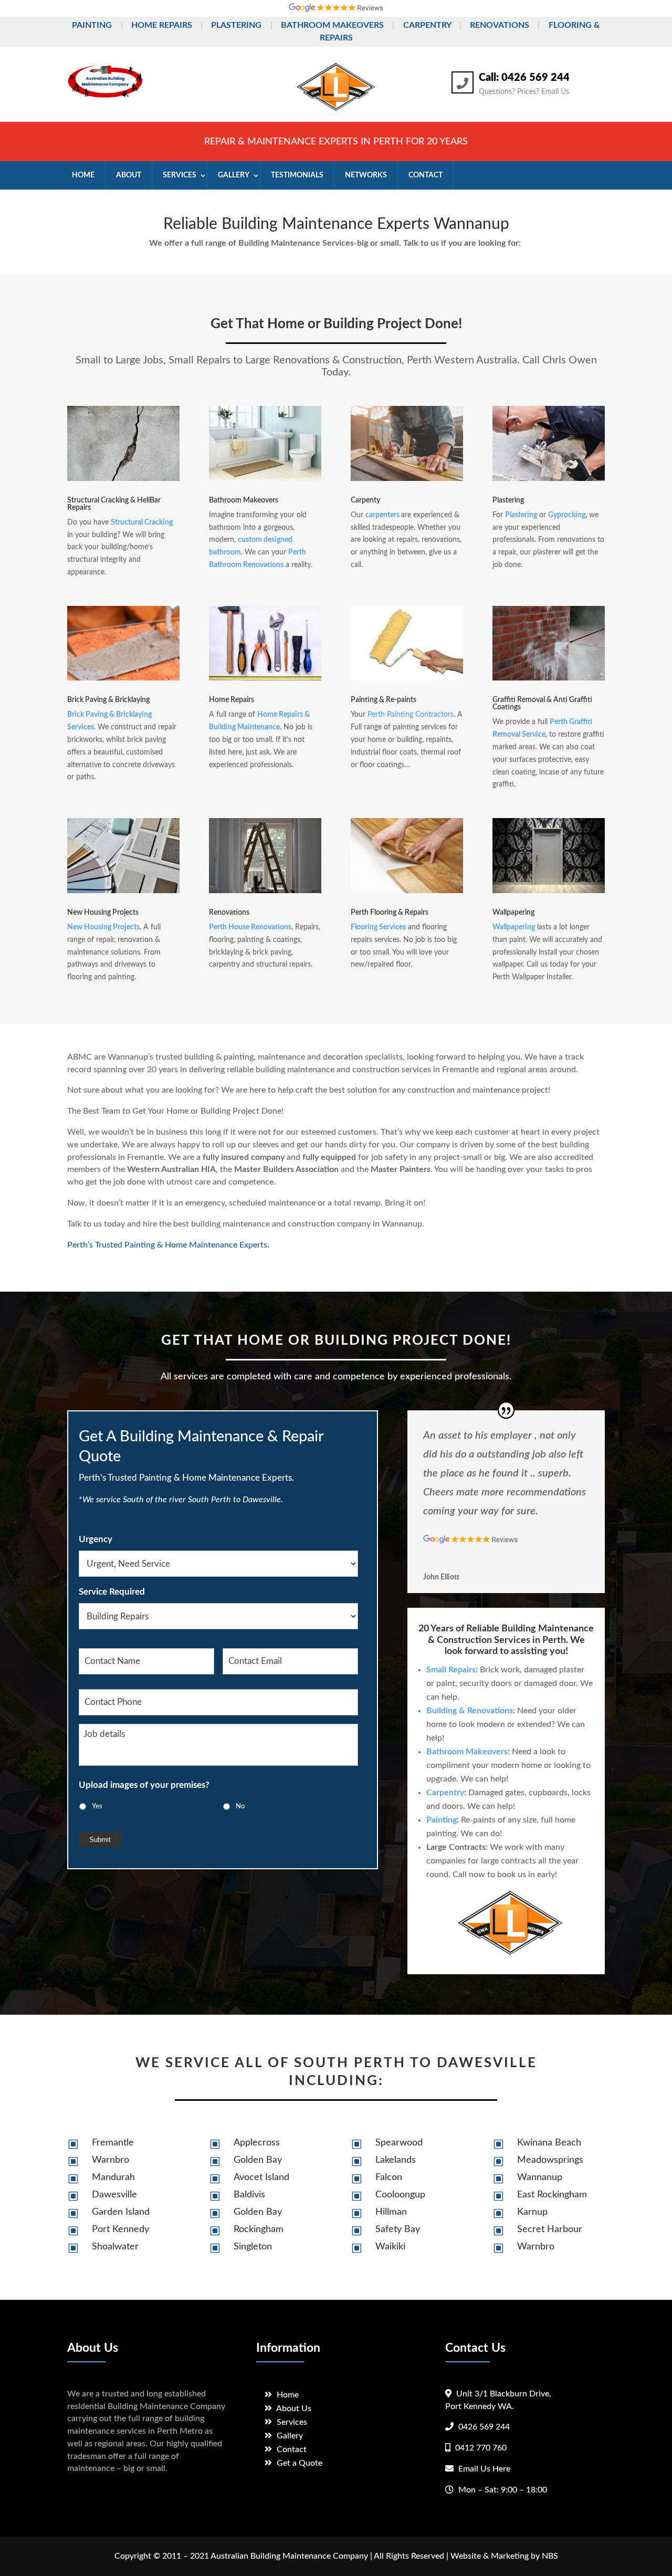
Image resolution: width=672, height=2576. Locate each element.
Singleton (253, 2247)
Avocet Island (261, 2177)
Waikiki (390, 2247)
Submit (100, 1840)
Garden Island (121, 2212)
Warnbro (111, 2160)
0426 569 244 (484, 2427)
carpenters (382, 515)
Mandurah (113, 2177)
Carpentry (427, 25)
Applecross (257, 2143)
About (129, 175)
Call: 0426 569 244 (524, 78)
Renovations (500, 25)
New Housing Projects (103, 927)
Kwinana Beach (549, 2143)
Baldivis (249, 2195)
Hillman (391, 2212)
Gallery (290, 2436)
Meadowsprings (550, 2160)
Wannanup (540, 2177)
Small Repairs (451, 1670)
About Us (294, 2409)
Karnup (532, 2212)
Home (83, 175)
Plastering (236, 25)
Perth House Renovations (250, 927)
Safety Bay (398, 2229)
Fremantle (113, 2143)
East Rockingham (552, 2195)
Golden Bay (258, 2160)
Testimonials (297, 175)
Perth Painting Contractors (411, 715)
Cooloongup (400, 2195)
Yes (97, 1806)
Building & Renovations (470, 1711)
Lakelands (396, 2160)
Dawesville (114, 2195)
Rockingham (259, 2229)
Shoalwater (115, 2247)
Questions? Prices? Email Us (524, 92)
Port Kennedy (120, 2229)
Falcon (389, 2177)
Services (180, 175)
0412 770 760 (481, 2448)
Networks (366, 175)
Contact (426, 175)
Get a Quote (300, 2463)
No (240, 1806)
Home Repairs (162, 25)
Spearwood (399, 2143)
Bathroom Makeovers (332, 25)
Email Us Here (484, 2469)
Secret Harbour (550, 2229)
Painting (92, 25)
